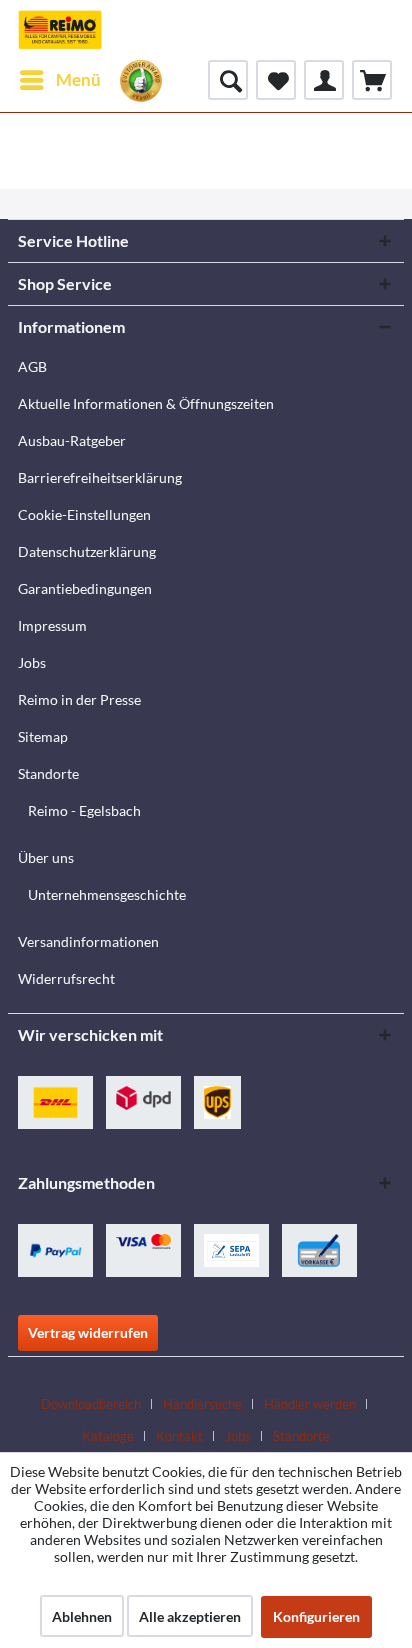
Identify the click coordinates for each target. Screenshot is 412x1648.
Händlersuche (202, 1404)
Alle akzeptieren (190, 1616)
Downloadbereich (91, 1404)
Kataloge (108, 1436)
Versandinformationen (88, 941)
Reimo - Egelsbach (84, 810)
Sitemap (43, 736)
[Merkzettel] (276, 80)
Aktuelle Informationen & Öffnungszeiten (146, 403)
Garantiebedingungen (85, 588)
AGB (32, 366)
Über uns (46, 857)
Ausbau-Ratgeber (72, 440)
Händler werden (310, 1404)
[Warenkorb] (372, 80)
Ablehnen (82, 1616)
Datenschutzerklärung (87, 551)
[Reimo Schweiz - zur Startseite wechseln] (60, 30)
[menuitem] (59, 80)
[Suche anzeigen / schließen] (228, 80)
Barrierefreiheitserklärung (100, 477)
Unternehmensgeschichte (107, 894)
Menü (78, 79)
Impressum (52, 625)
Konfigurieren (316, 1616)
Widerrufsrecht (66, 978)
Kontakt (179, 1436)
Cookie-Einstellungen (84, 514)
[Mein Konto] (324, 80)
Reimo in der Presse (79, 699)
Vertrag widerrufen (88, 1332)
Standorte (48, 773)
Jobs (32, 662)
